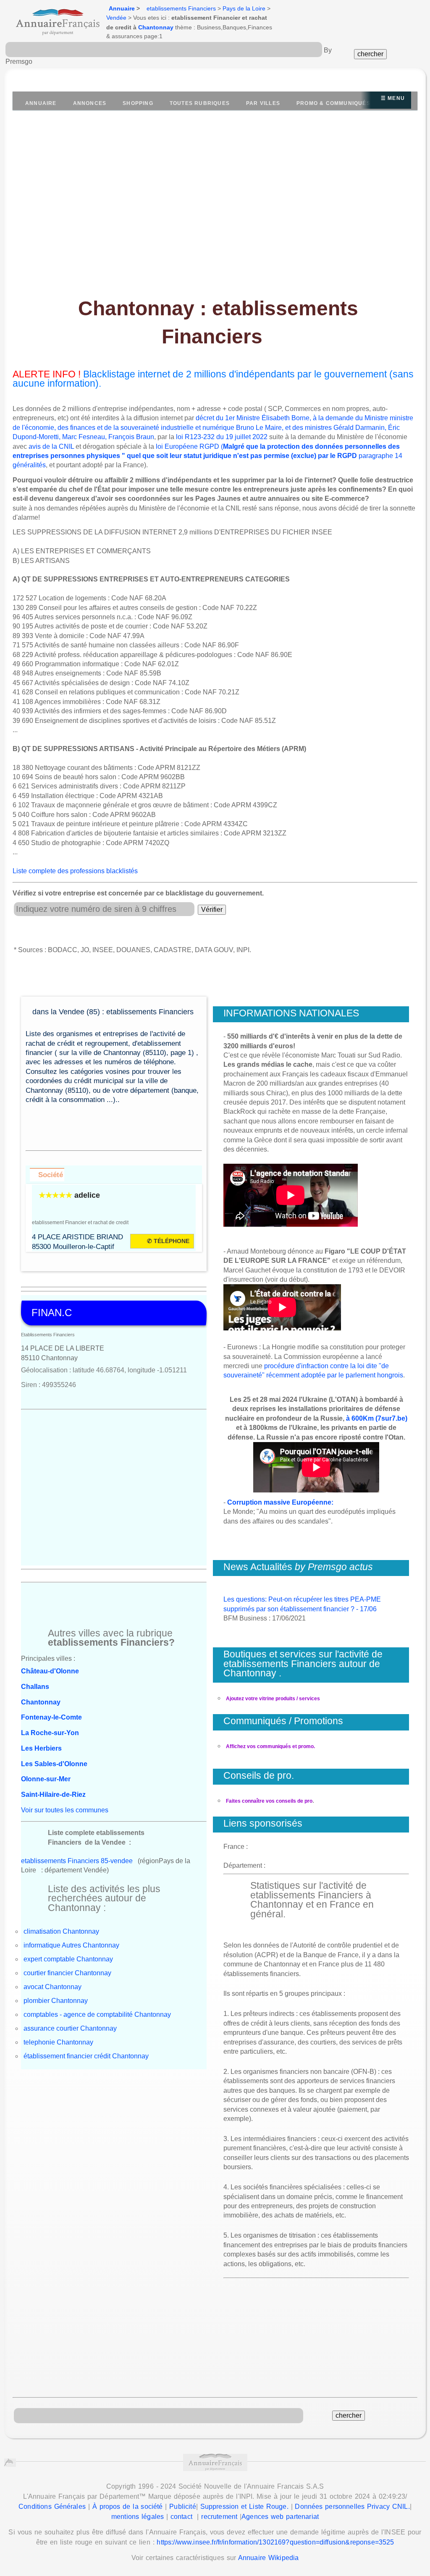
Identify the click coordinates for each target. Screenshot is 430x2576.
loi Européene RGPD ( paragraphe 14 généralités (207, 456)
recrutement (219, 2517)
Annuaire (122, 8)
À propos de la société (128, 2507)
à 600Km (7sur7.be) (377, 1418)
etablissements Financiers (181, 8)
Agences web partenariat (280, 2517)
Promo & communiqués (333, 103)
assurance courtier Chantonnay (70, 2028)
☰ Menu (393, 98)
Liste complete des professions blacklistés (75, 871)
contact (181, 2517)
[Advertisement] (215, 199)
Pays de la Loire (244, 8)
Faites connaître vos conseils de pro (269, 1801)
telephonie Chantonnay (58, 2042)
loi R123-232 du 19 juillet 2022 (222, 437)
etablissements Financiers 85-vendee (77, 1861)
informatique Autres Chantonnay (71, 1945)
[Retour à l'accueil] (50, 19)
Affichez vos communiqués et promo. (270, 1746)
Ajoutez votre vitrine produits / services (273, 1699)
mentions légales (138, 2517)
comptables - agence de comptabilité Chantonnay (97, 2014)
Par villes (263, 103)
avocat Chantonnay (52, 1987)
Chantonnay (156, 27)
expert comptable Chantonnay (68, 1959)
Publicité (182, 2507)
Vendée (116, 18)
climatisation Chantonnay (61, 1931)
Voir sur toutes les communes (65, 1810)
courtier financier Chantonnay (67, 1973)
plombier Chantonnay (56, 2001)
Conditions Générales (52, 2507)
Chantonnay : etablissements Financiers (218, 322)
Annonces (90, 103)
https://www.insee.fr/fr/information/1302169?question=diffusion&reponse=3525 (275, 2542)
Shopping (138, 103)
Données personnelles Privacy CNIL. (352, 2507)
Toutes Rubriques (200, 103)
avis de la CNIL (51, 446)
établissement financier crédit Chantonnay (86, 2056)
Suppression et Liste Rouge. (244, 2507)
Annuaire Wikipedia (268, 2558)
